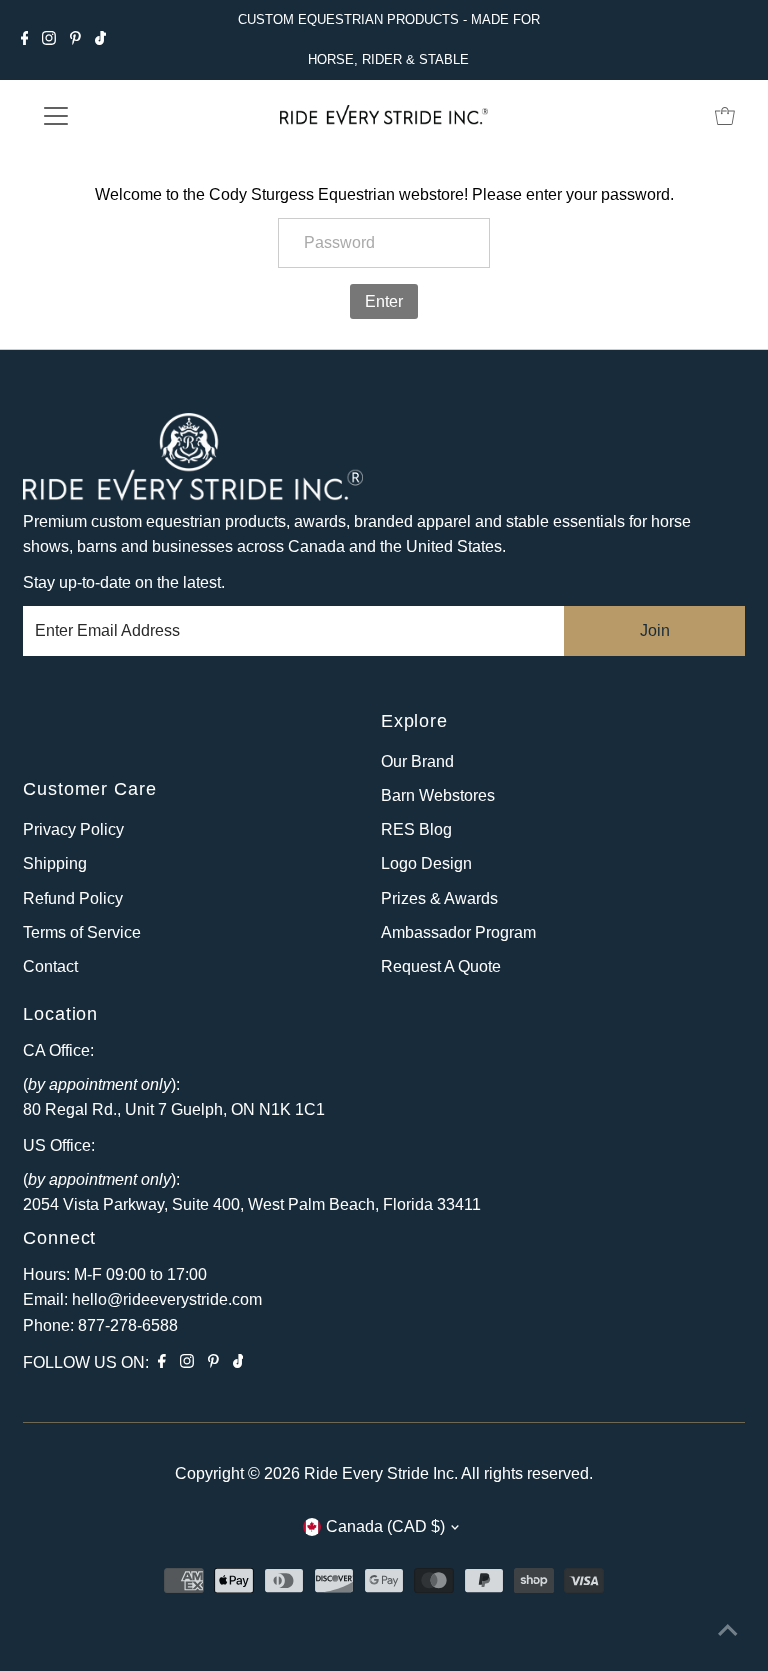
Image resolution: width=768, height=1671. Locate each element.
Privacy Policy (73, 829)
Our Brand (417, 761)
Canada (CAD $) (385, 1526)
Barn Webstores (438, 795)
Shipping (55, 863)
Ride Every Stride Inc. (381, 1473)
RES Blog (416, 829)
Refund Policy (73, 898)
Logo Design (426, 863)
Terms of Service (82, 932)
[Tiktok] (100, 40)
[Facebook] (25, 40)
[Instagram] (49, 40)
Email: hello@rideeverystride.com (142, 1299)
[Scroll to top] (728, 1631)
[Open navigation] (114, 116)
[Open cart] (725, 116)
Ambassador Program (458, 932)
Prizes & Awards (439, 898)
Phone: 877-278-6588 (100, 1325)
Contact (50, 966)
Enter (384, 301)
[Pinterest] (75, 40)
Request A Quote (441, 966)
